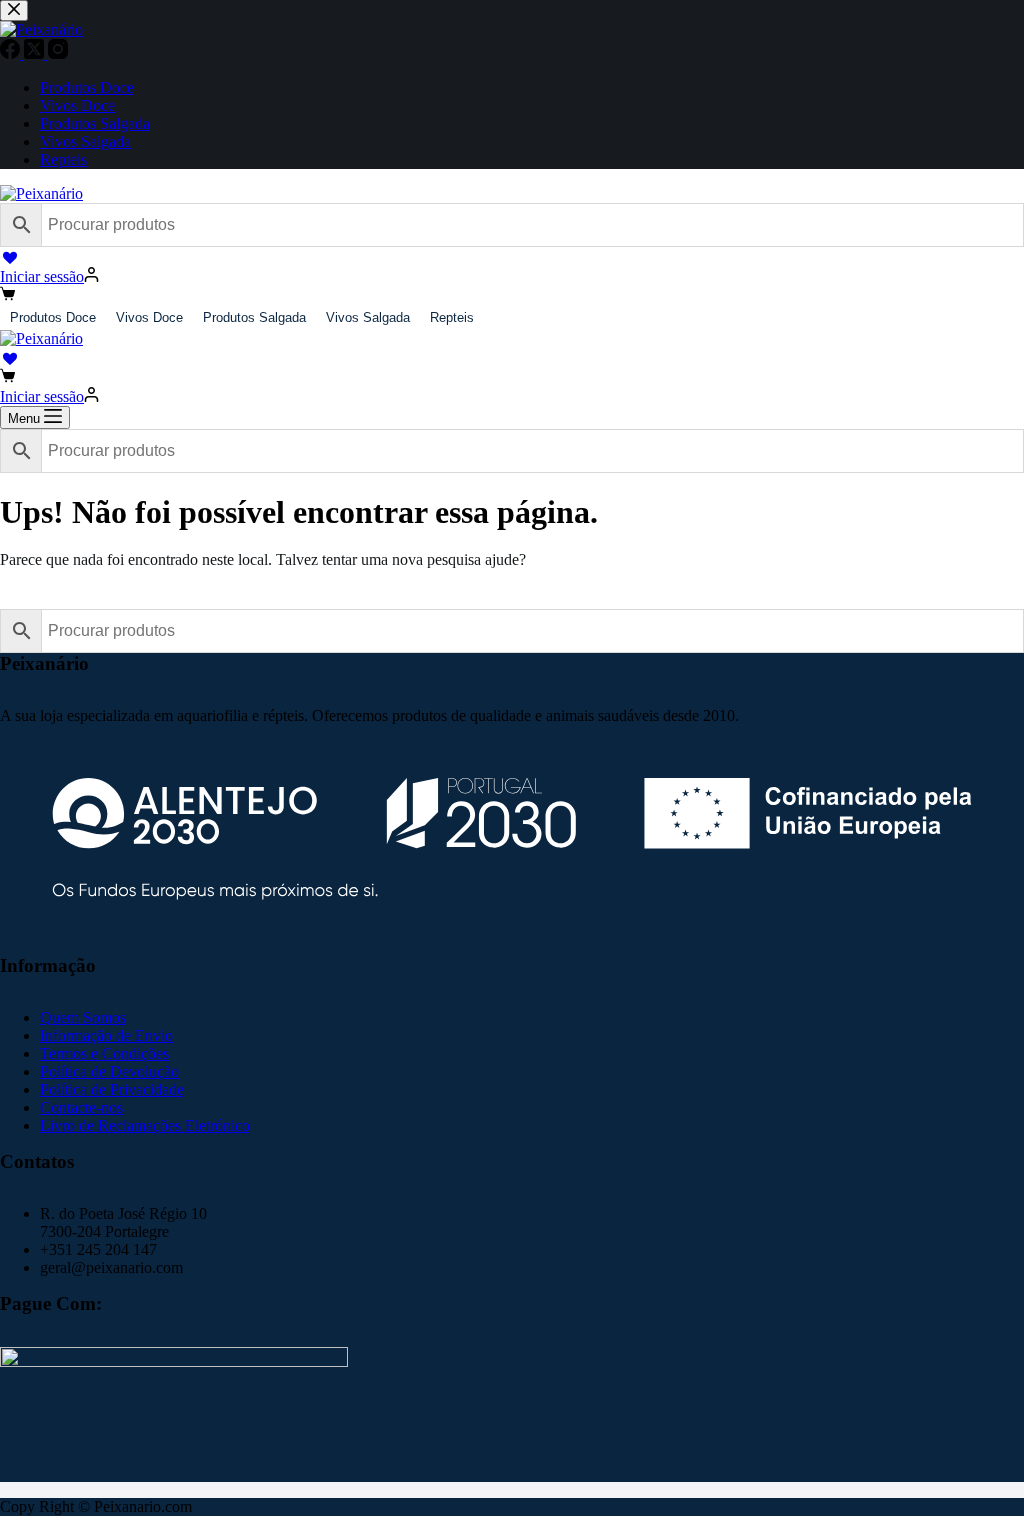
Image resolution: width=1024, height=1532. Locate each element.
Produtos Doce (53, 317)
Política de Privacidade (112, 1089)
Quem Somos (83, 1017)
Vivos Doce (149, 317)
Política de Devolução (109, 1071)
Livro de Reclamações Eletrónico (145, 1125)
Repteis (452, 317)
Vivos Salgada (368, 317)
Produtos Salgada (254, 317)
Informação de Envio (106, 1035)
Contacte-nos (81, 1107)
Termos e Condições (104, 1053)
